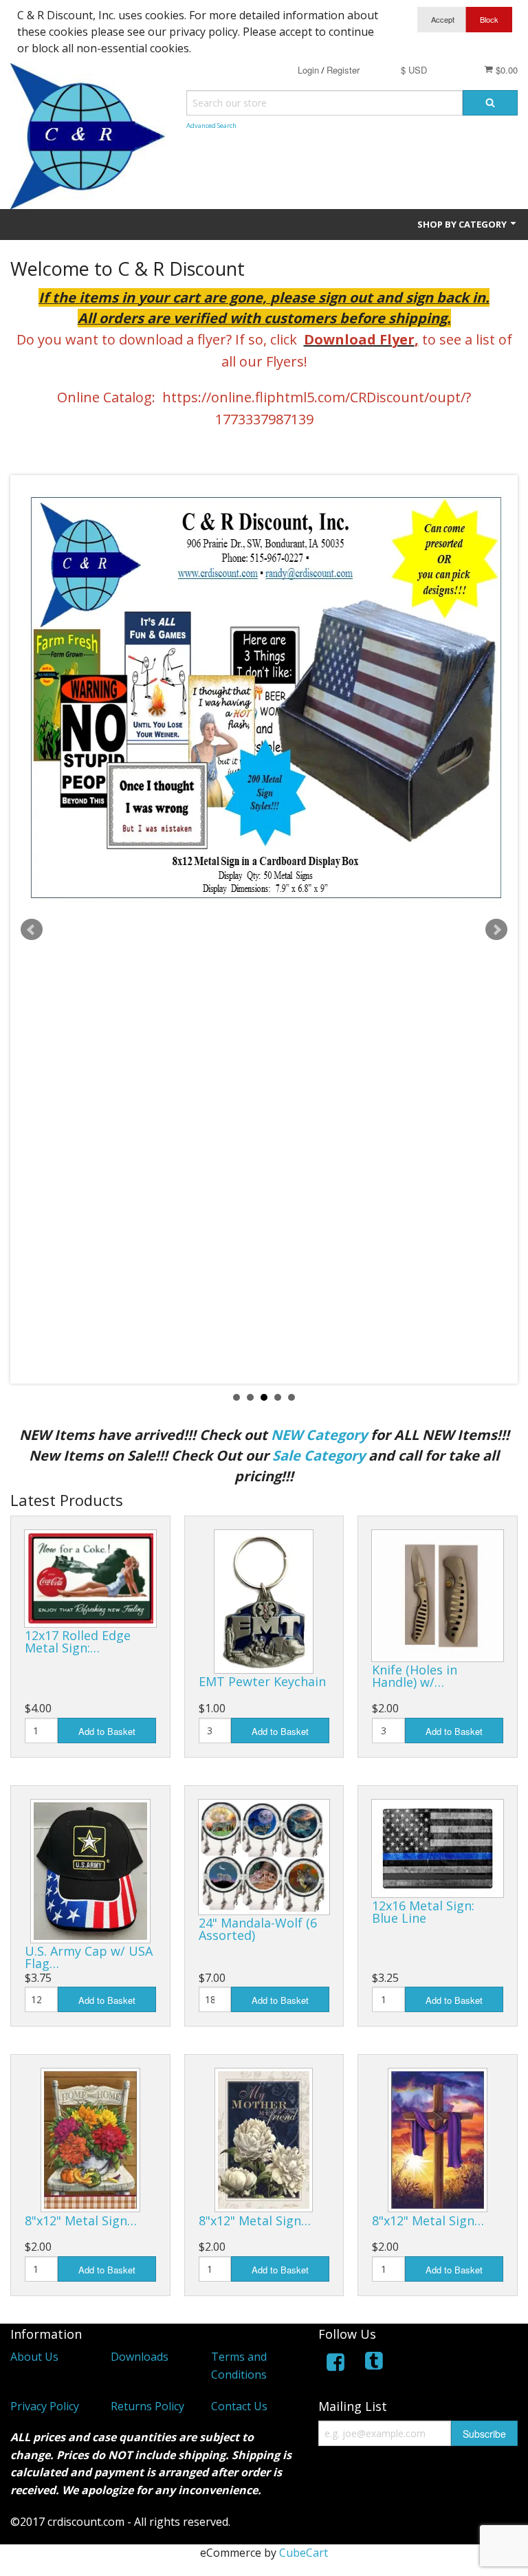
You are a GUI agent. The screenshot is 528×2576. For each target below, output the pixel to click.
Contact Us (239, 2406)
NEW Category (319, 1435)
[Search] (490, 103)
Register (343, 70)
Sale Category (319, 1455)
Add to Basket (107, 1731)
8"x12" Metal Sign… (81, 2220)
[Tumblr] (375, 2365)
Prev (32, 930)
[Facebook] (335, 2365)
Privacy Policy (45, 2406)
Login (308, 70)
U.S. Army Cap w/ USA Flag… (89, 1957)
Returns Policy (147, 2406)
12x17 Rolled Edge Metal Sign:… (78, 1641)
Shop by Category (463, 224)
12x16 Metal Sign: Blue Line (423, 1912)
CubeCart (304, 2553)
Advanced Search (211, 125)
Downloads (140, 2357)
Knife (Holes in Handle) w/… (415, 1676)
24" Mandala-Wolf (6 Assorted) (258, 1929)
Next (496, 930)
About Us (34, 2357)
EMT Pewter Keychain (262, 1681)
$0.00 (505, 70)
